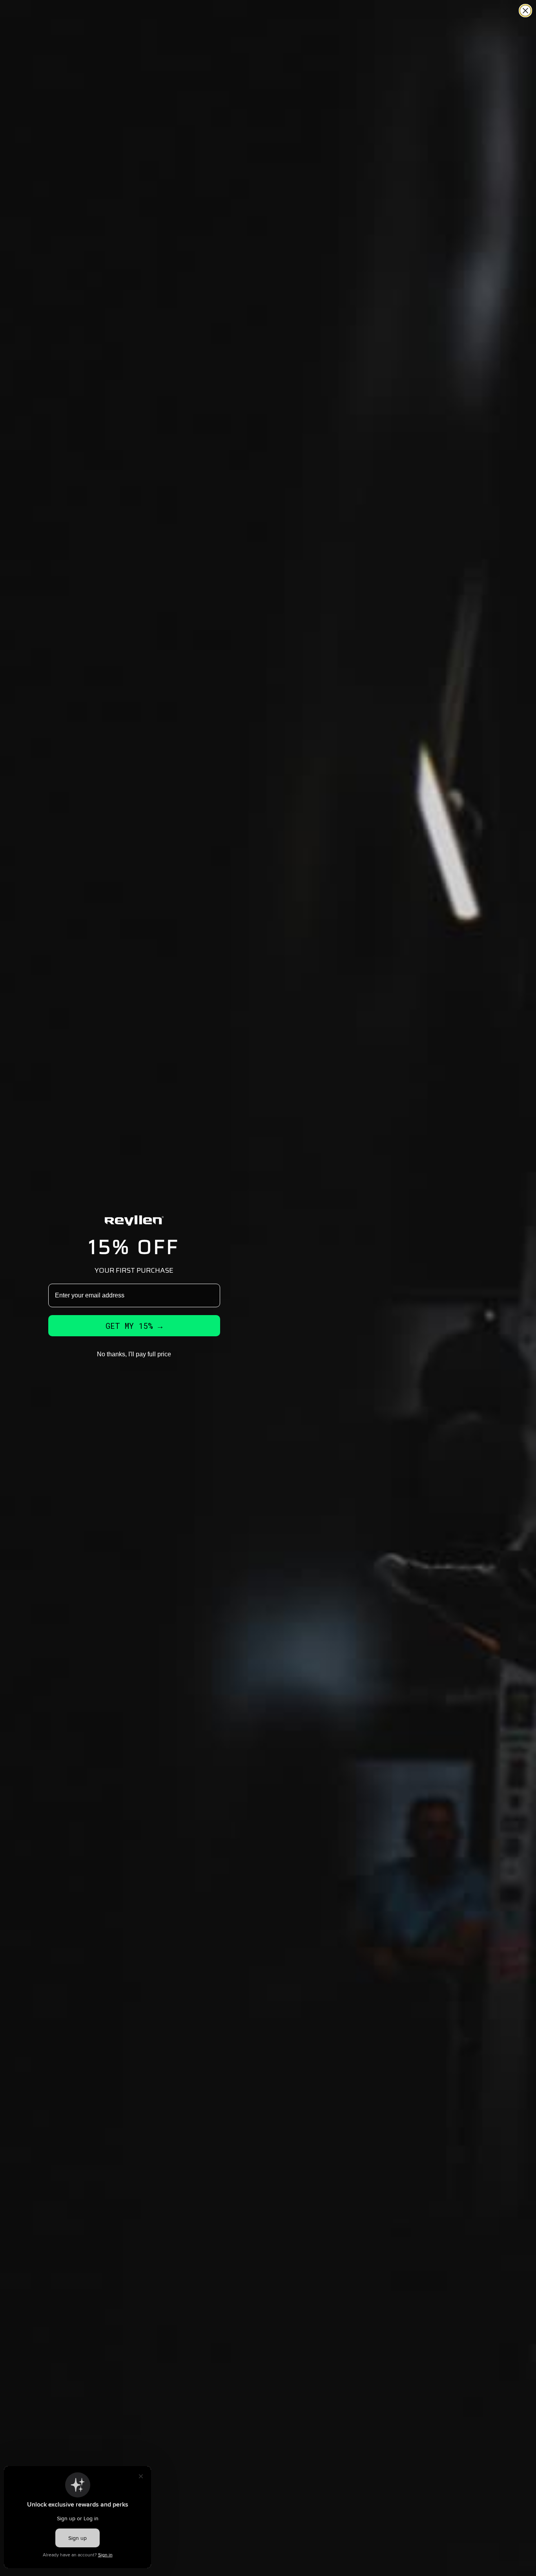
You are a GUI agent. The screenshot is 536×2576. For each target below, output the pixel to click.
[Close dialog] (525, 11)
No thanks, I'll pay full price (134, 1354)
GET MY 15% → (134, 1326)
